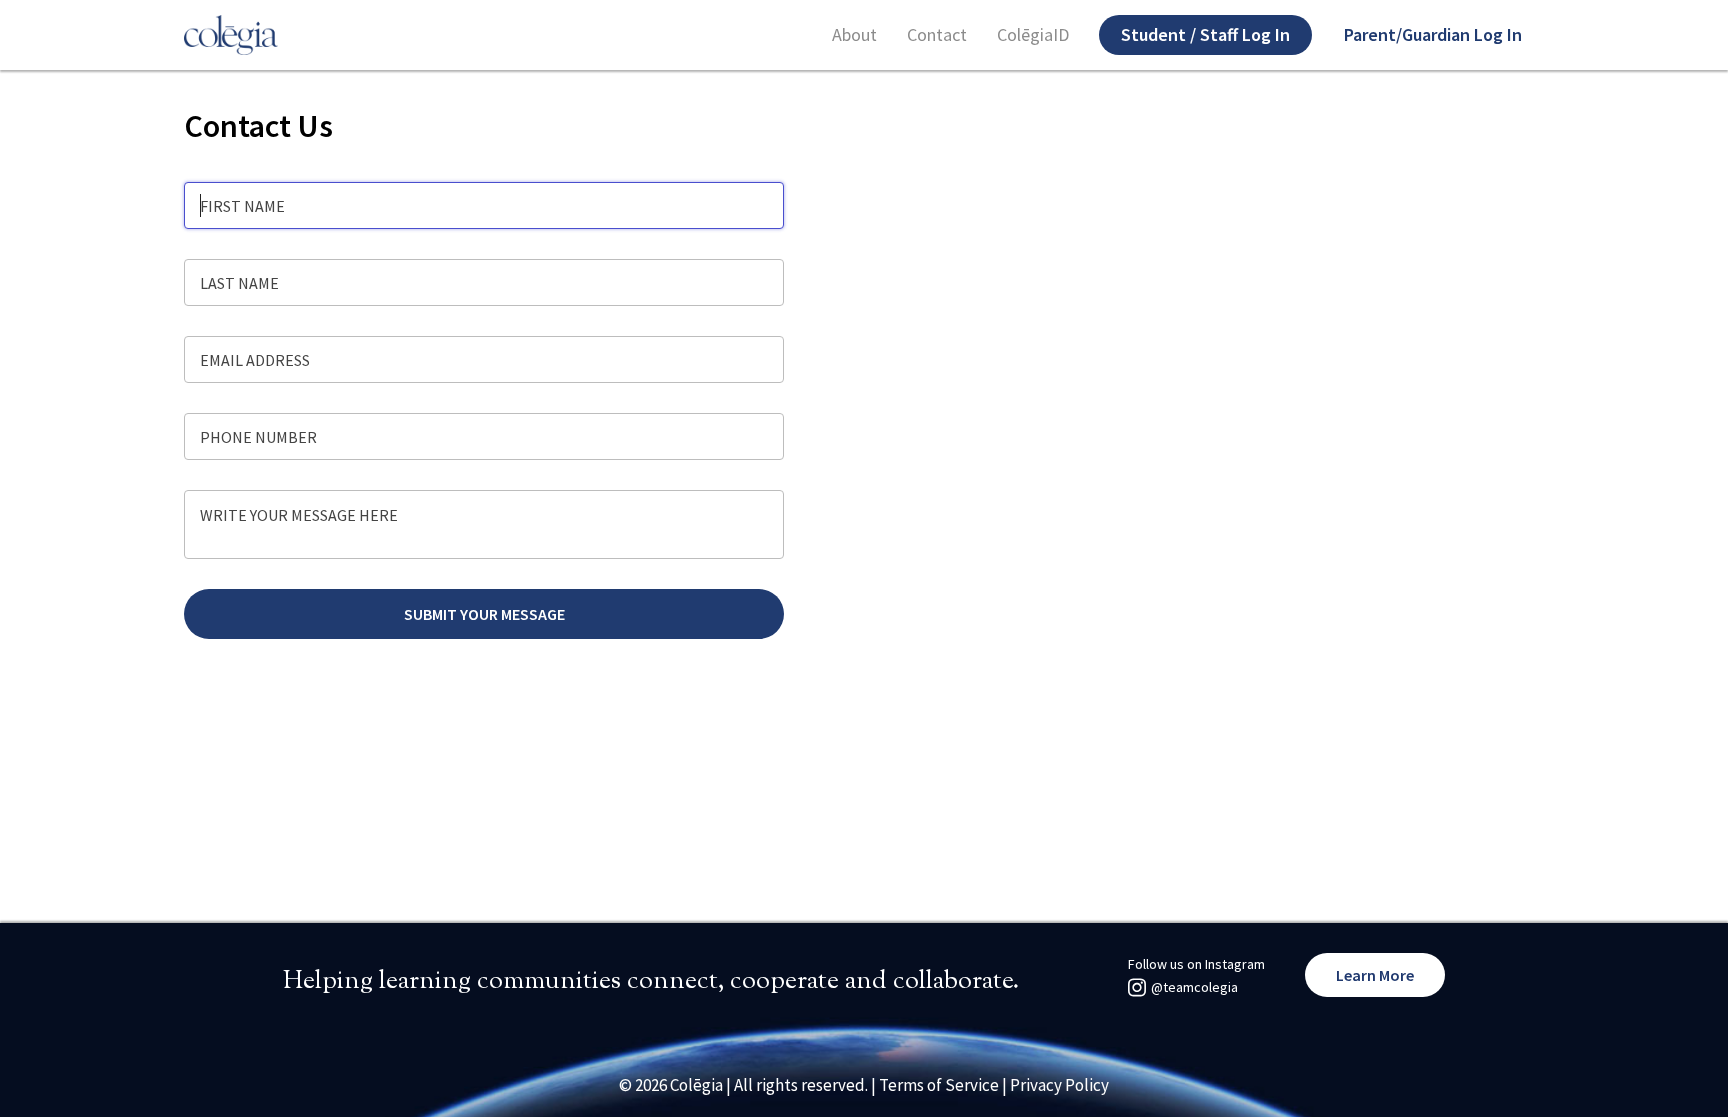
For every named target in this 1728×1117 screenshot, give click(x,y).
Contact (937, 35)
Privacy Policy (1059, 1085)
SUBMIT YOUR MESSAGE (484, 614)
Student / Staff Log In (1205, 34)
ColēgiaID (1033, 35)
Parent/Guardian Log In (1433, 34)
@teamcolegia (1194, 987)
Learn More (1375, 975)
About (854, 35)
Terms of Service (939, 1085)
